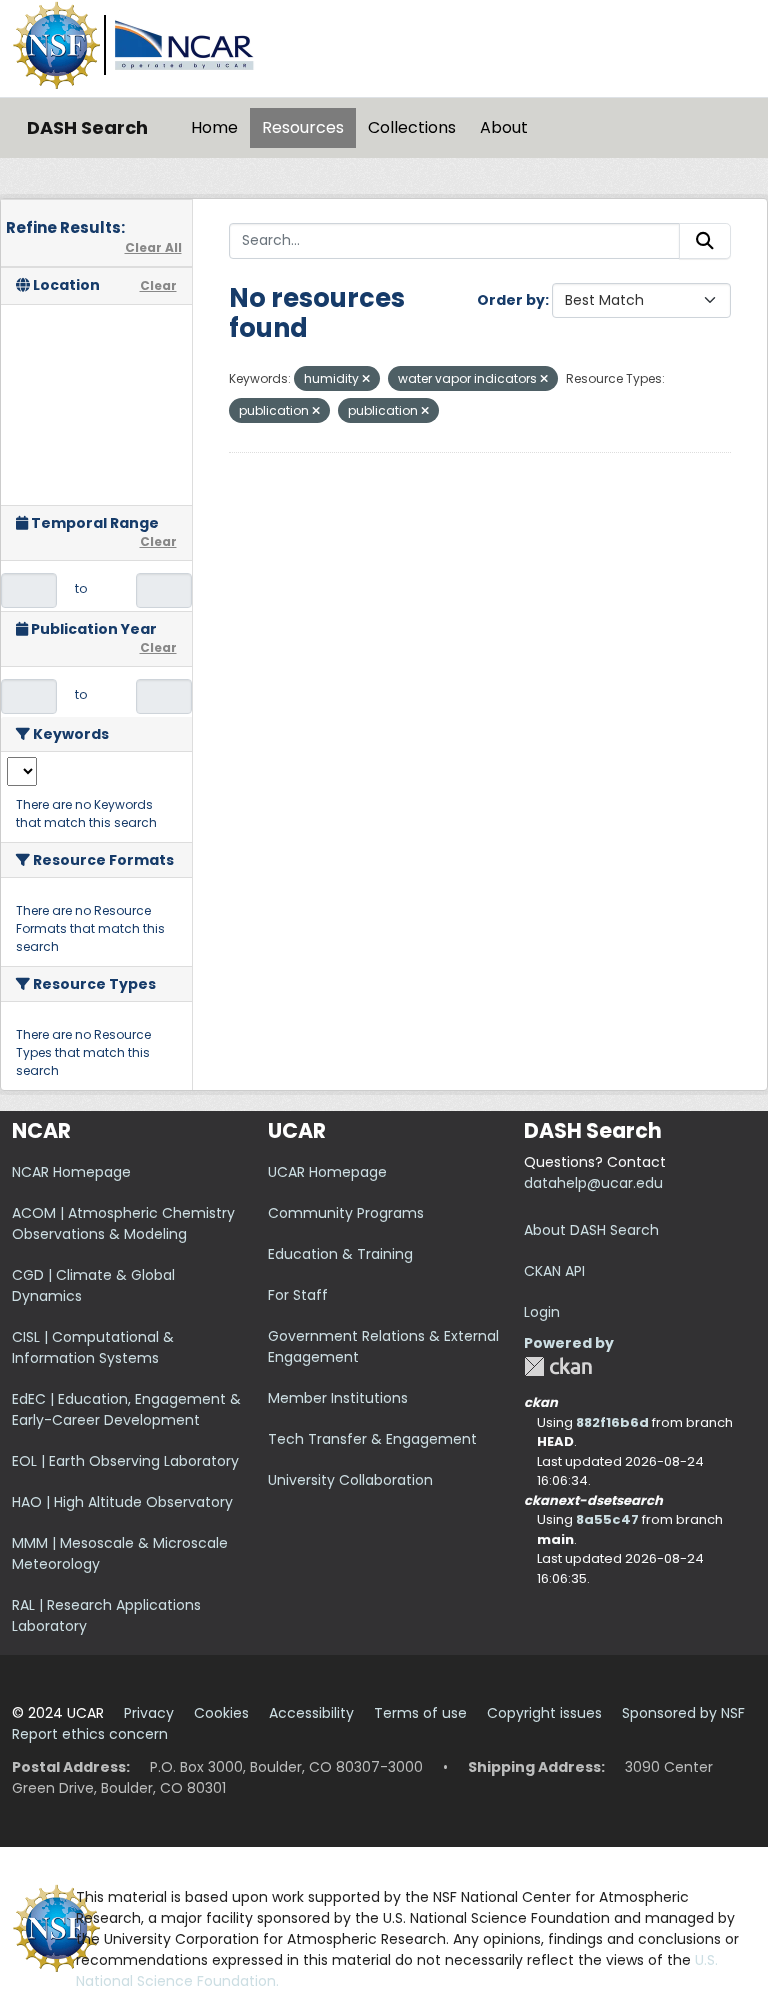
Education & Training (340, 1254)
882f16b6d (612, 1422)
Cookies (221, 1713)
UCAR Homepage (327, 1172)
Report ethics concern (90, 1734)
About (504, 127)
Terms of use (420, 1713)
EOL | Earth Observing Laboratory (125, 1461)
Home (214, 127)
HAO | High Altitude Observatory (122, 1502)
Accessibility (311, 1713)
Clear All (153, 247)
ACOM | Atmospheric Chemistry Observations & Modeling (123, 1223)
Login (542, 1312)
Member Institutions (338, 1398)
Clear (158, 285)
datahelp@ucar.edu (593, 1183)
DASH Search (87, 127)
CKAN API (554, 1271)
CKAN (558, 1366)
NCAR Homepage (71, 1172)
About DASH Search (591, 1230)
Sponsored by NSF (683, 1713)
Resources (303, 127)
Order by (511, 300)
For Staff (298, 1295)
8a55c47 (607, 1519)
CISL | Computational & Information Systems (93, 1347)
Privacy (149, 1713)
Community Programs (346, 1213)
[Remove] (366, 379)
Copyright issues (544, 1713)
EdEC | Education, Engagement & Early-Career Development (126, 1409)
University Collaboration (350, 1480)
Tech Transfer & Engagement (372, 1439)
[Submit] (705, 241)
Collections (412, 127)
